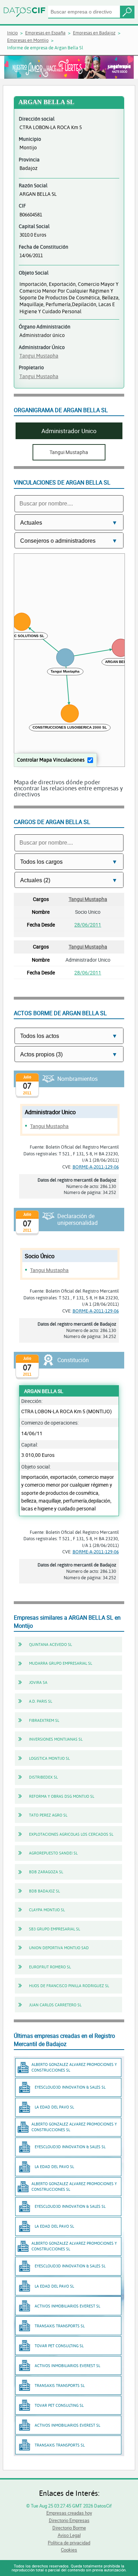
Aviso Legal (69, 2535)
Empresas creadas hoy (69, 2513)
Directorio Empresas (69, 2520)
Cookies (69, 2550)
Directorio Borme (69, 2528)
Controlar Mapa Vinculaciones (51, 760)
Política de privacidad (69, 2543)
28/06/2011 (88, 925)
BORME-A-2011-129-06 (96, 1167)
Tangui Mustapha (39, 356)
